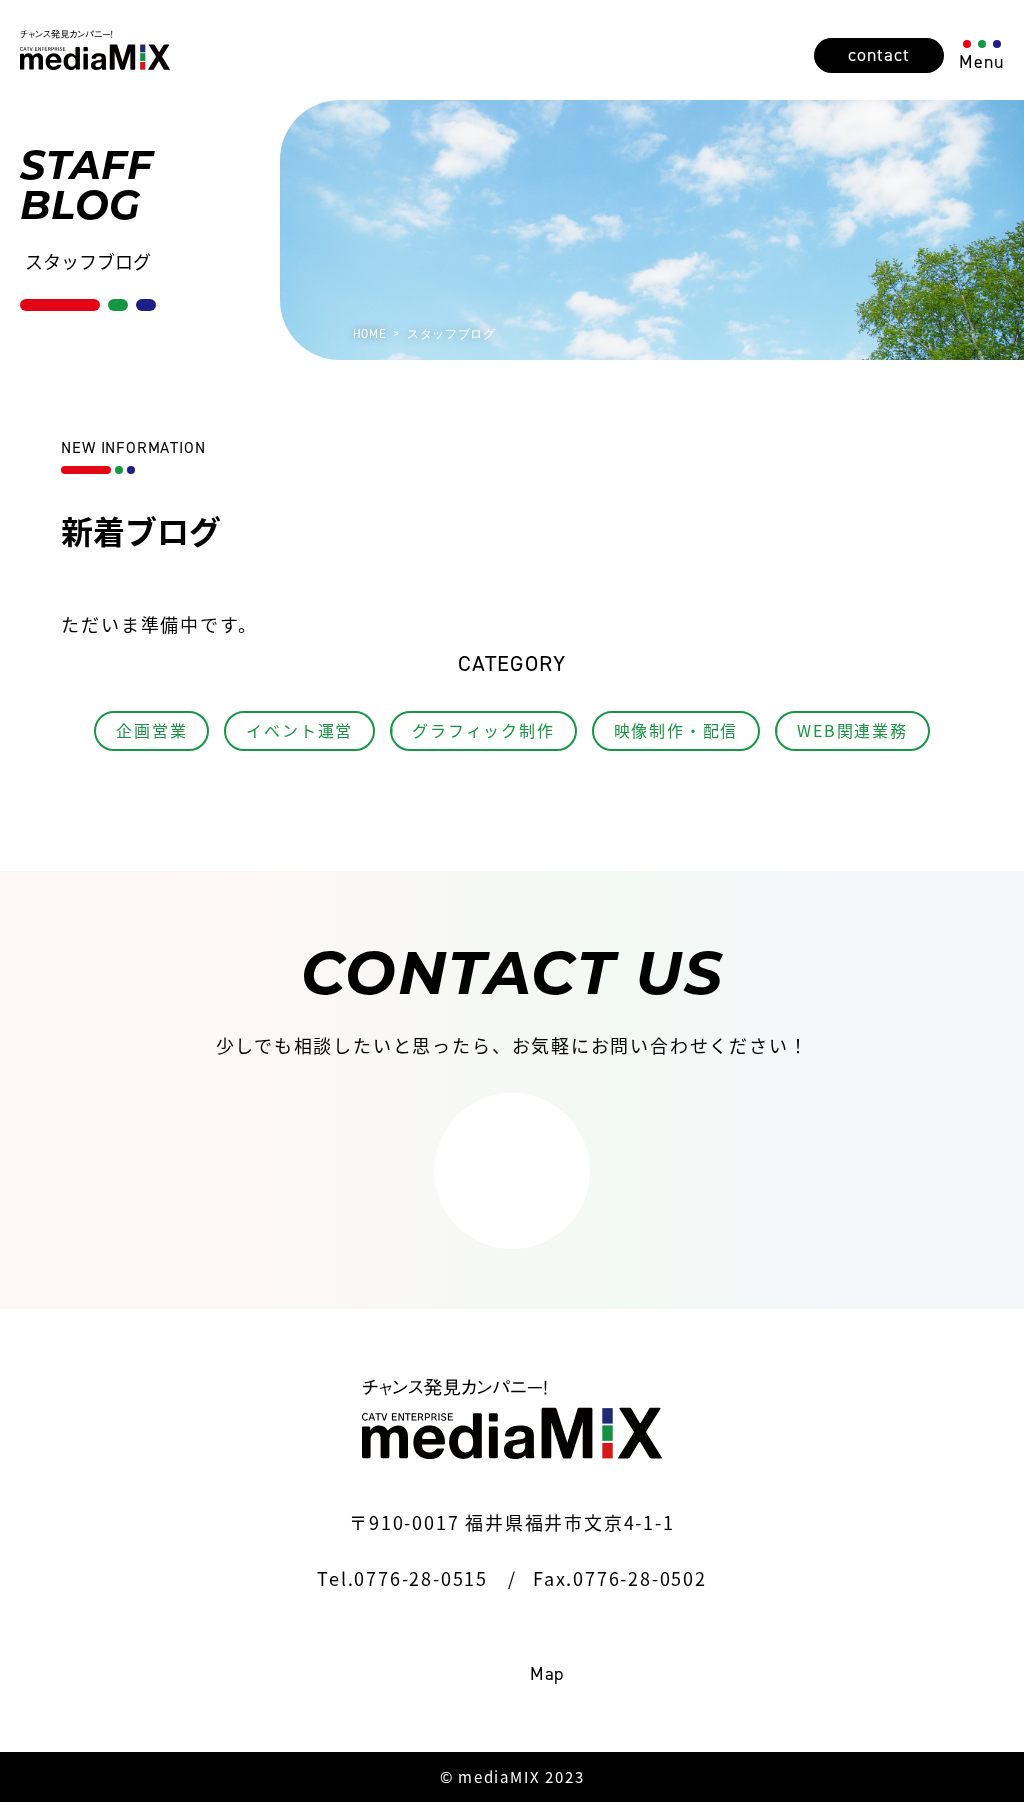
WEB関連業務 (852, 730)
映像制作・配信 (676, 730)
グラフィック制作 (483, 730)
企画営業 (151, 730)
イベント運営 (299, 730)
